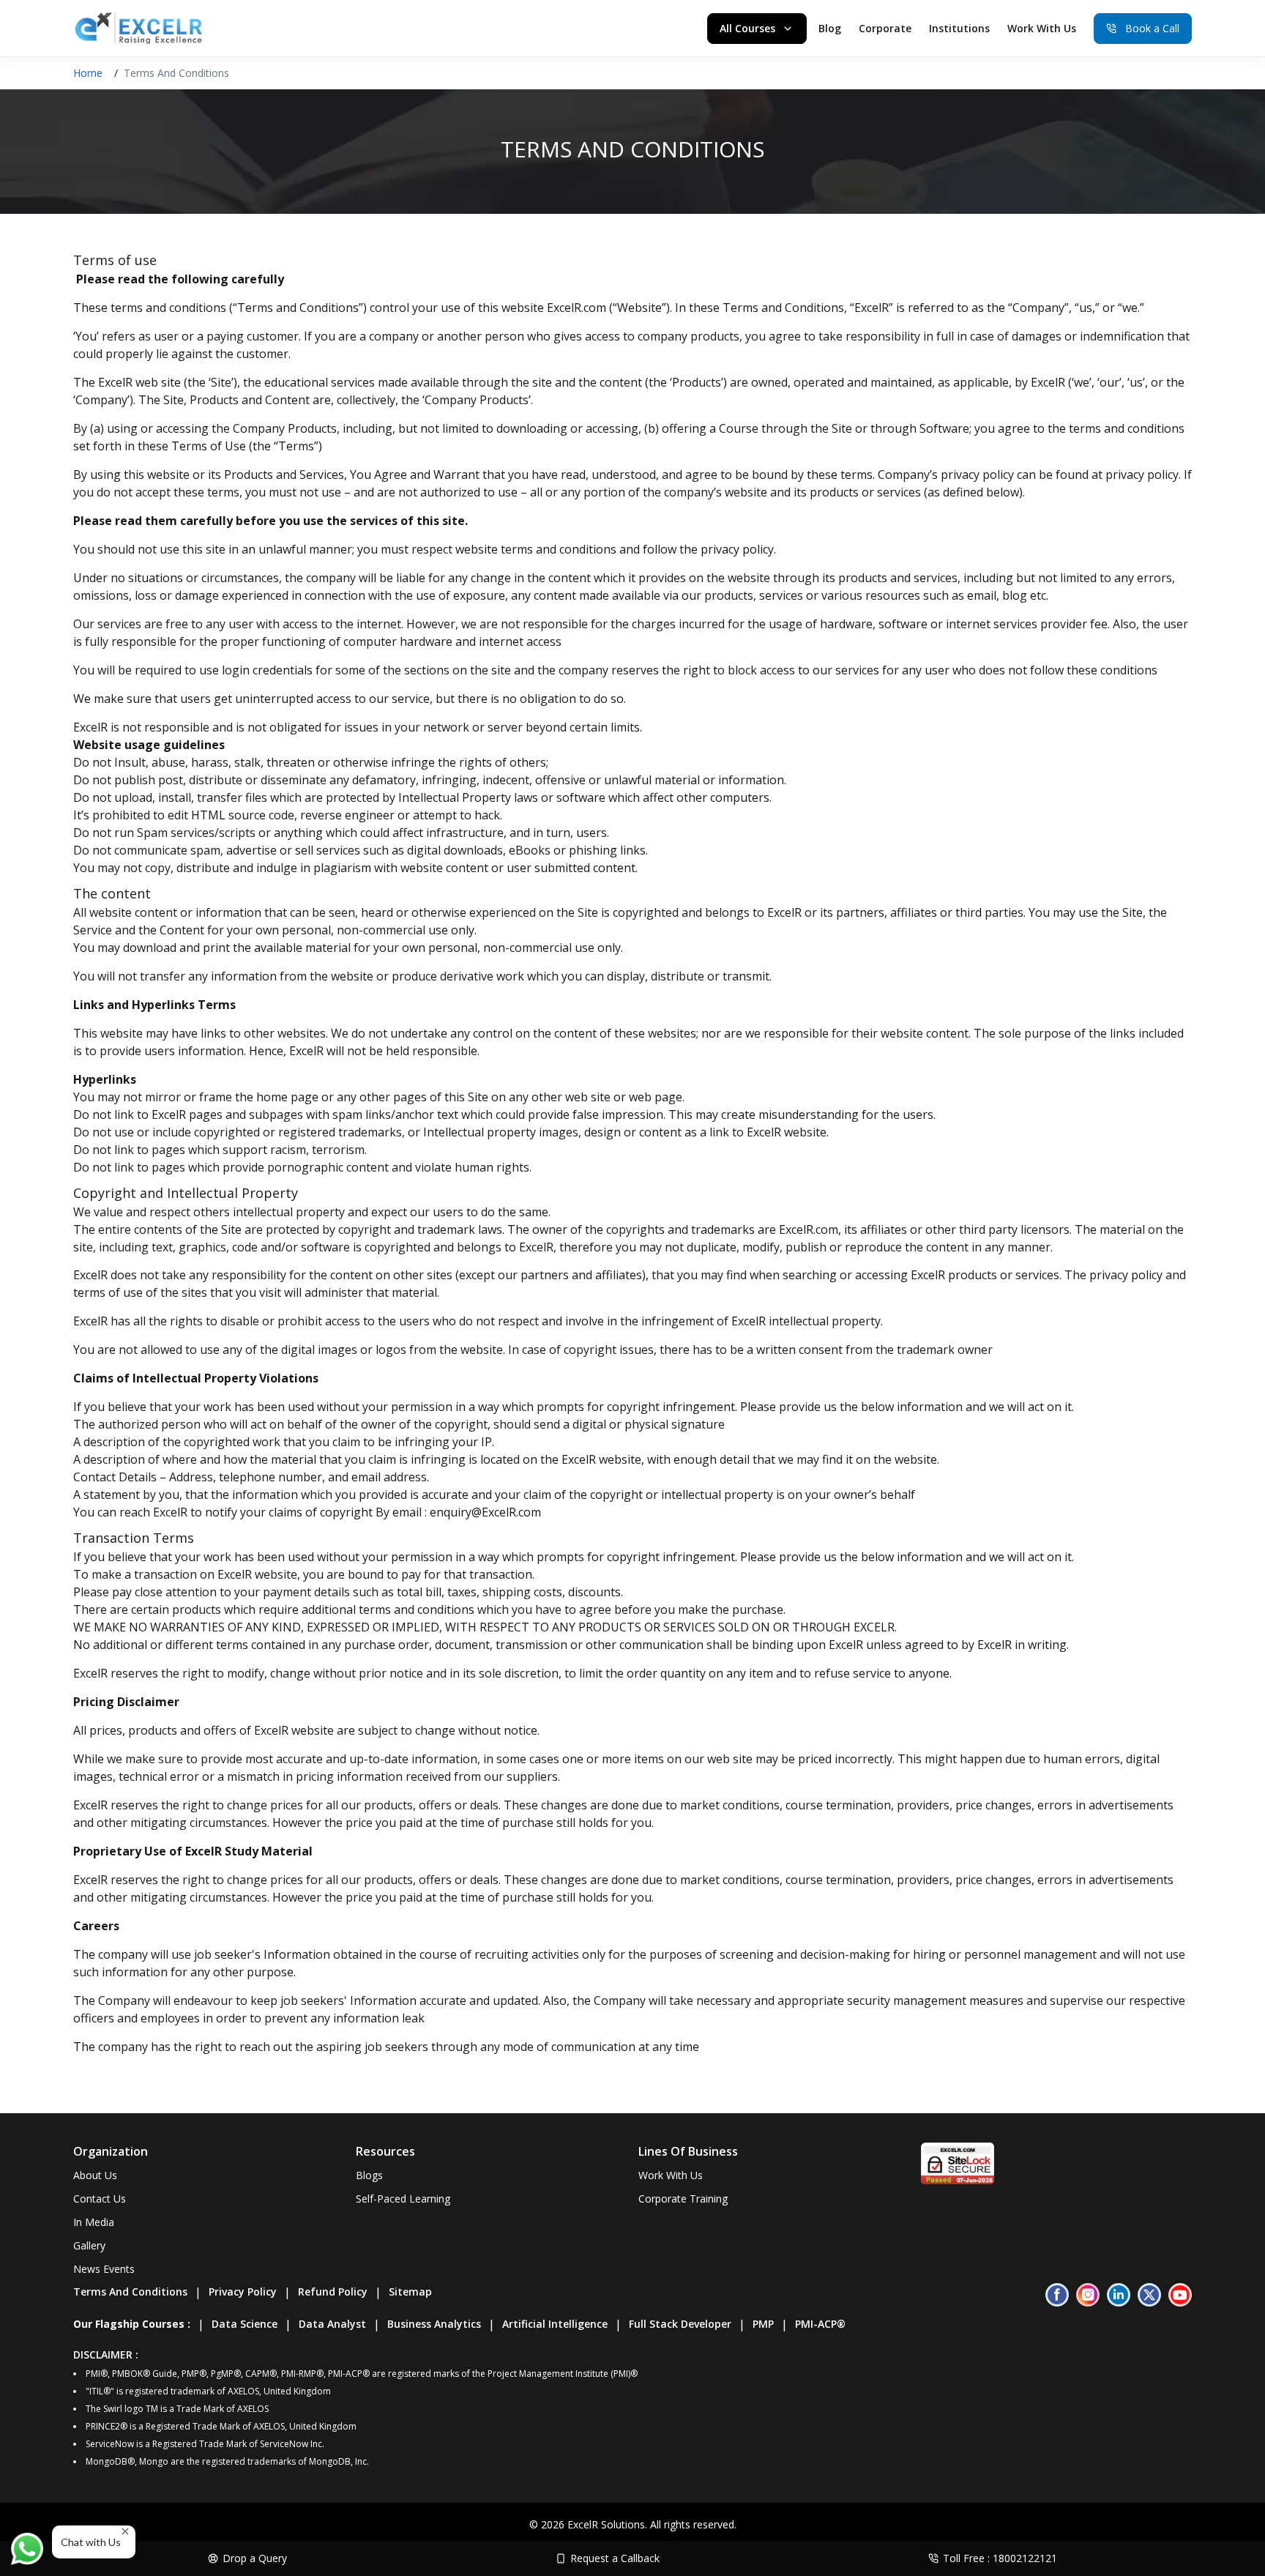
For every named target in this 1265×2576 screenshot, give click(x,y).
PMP (763, 2324)
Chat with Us (91, 2542)
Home (88, 73)
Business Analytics (434, 2324)
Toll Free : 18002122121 (1000, 2558)
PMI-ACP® (820, 2324)
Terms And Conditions (130, 2292)
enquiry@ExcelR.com (485, 1512)
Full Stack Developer (680, 2324)
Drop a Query (255, 2558)
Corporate (885, 28)
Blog (830, 28)
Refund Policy (333, 2292)
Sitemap (410, 2292)
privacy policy (1142, 474)
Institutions (959, 28)
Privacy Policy (243, 2292)
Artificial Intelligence (555, 2324)
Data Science (245, 2324)
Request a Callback (615, 2558)
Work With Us (1042, 28)
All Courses (747, 28)
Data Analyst (332, 2324)
